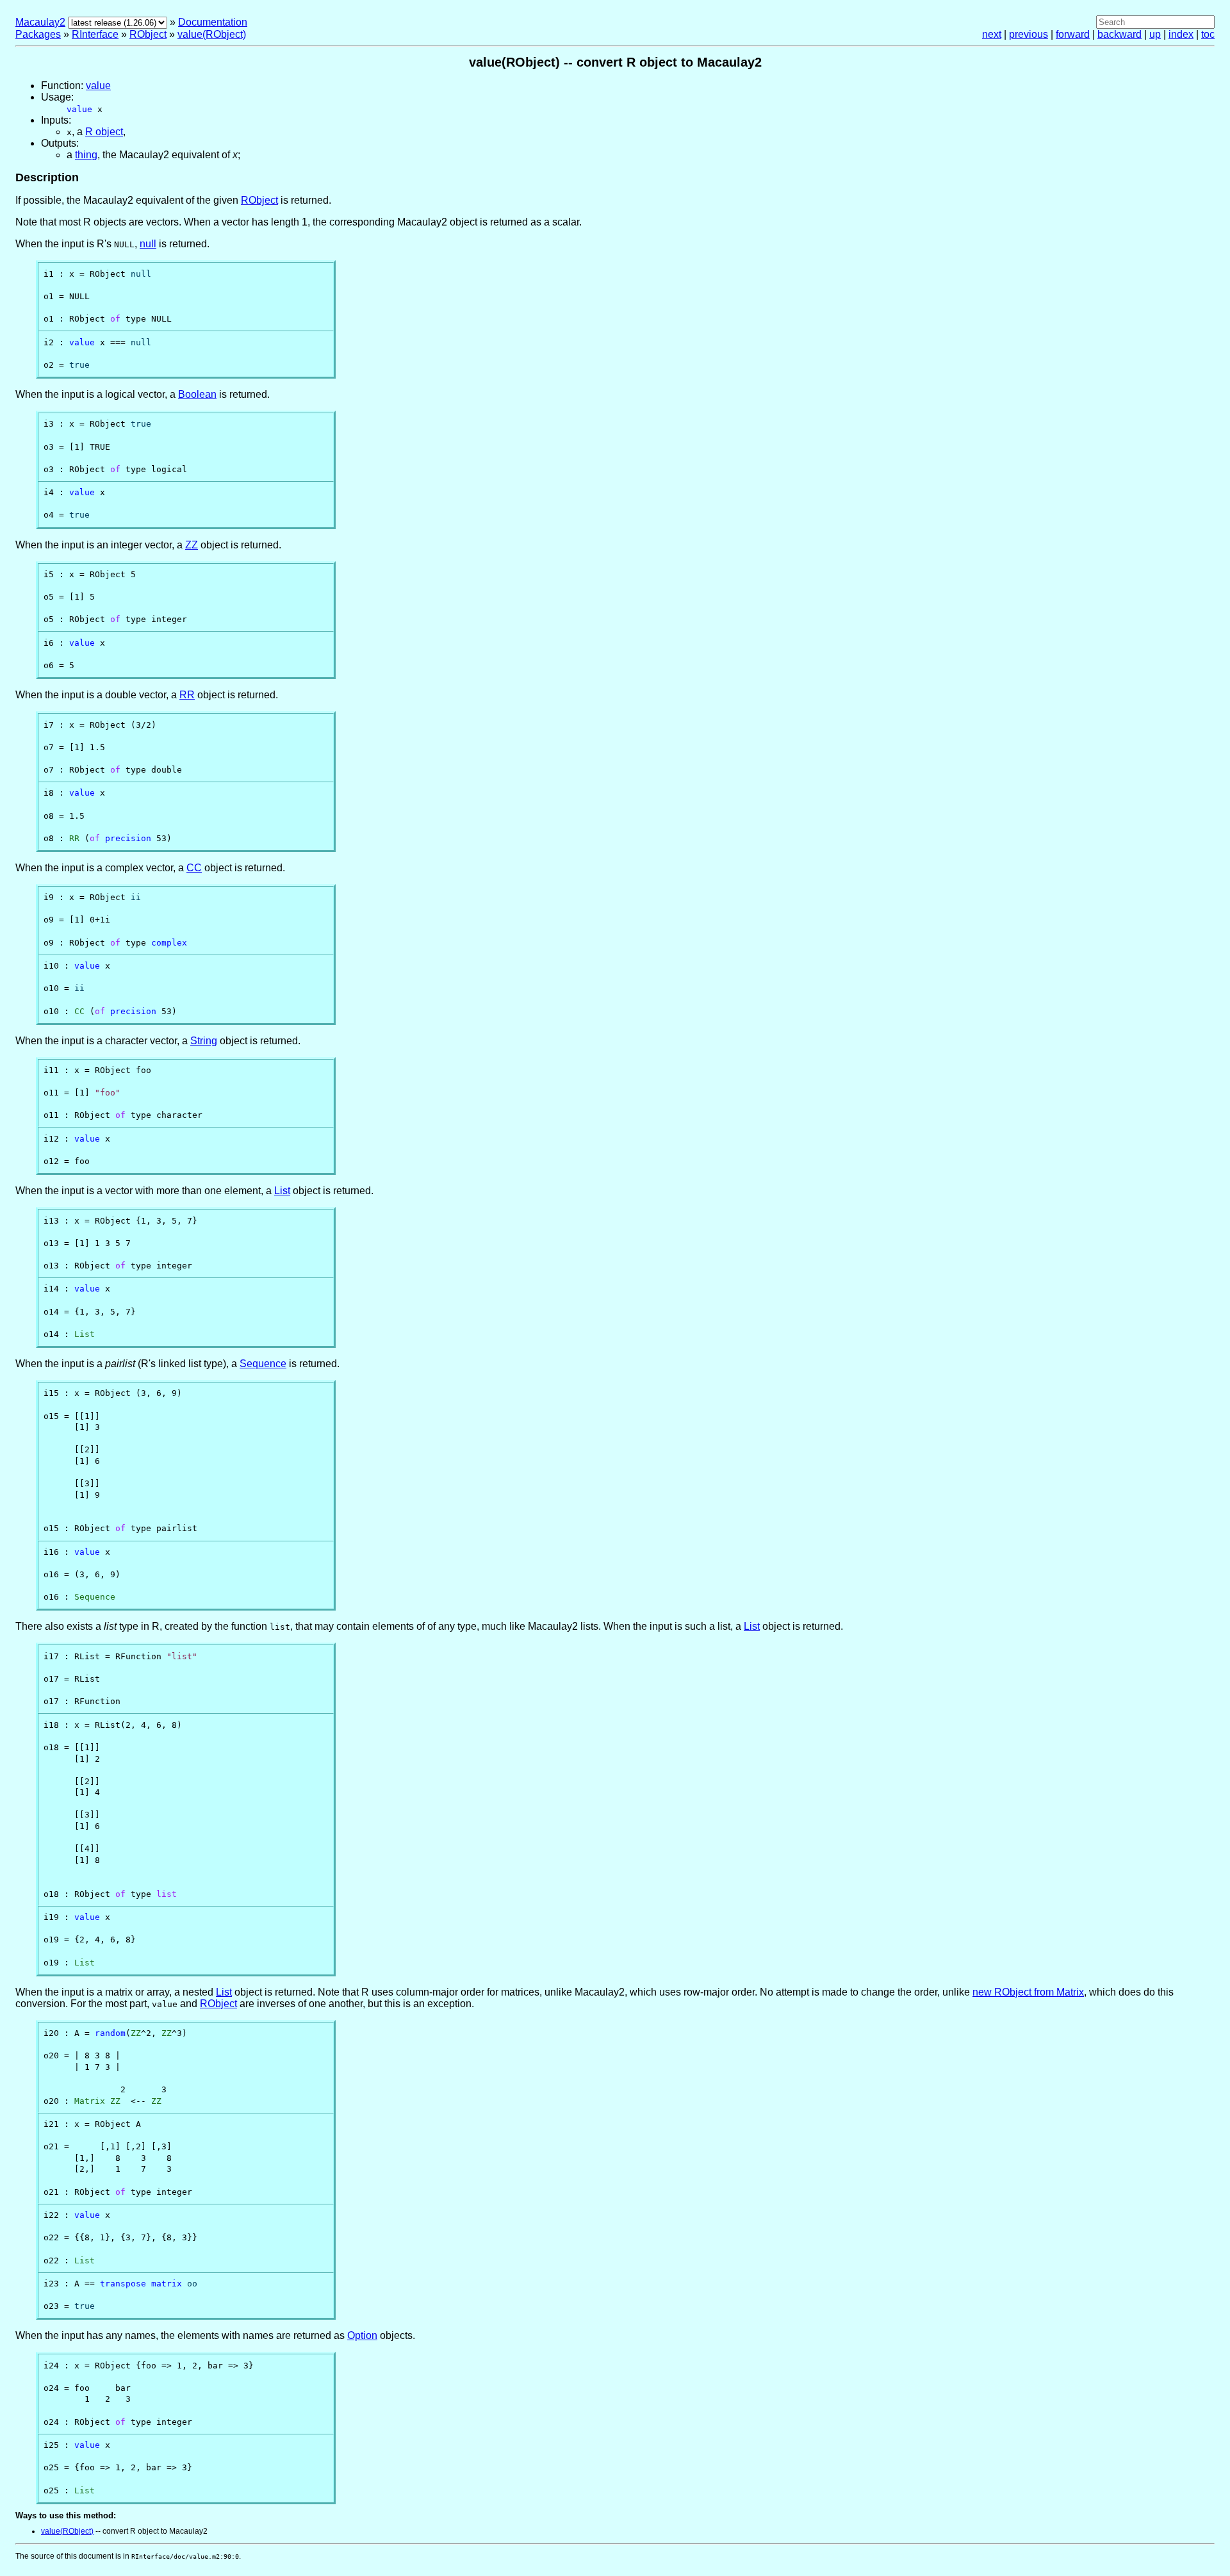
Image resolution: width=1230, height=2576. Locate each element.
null (148, 244)
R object (104, 132)
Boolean (197, 394)
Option (362, 2335)
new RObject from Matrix (1028, 1992)
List (282, 1191)
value (98, 86)
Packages (38, 34)
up (1155, 34)
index (1181, 34)
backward (1119, 34)
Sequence (263, 1364)
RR (187, 695)
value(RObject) (212, 34)
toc (1208, 34)
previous (1029, 34)
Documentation (213, 22)
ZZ (192, 545)
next (992, 34)
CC (194, 868)
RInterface (95, 34)
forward (1073, 34)
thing (86, 155)
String (204, 1041)
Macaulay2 (40, 22)
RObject (148, 34)
